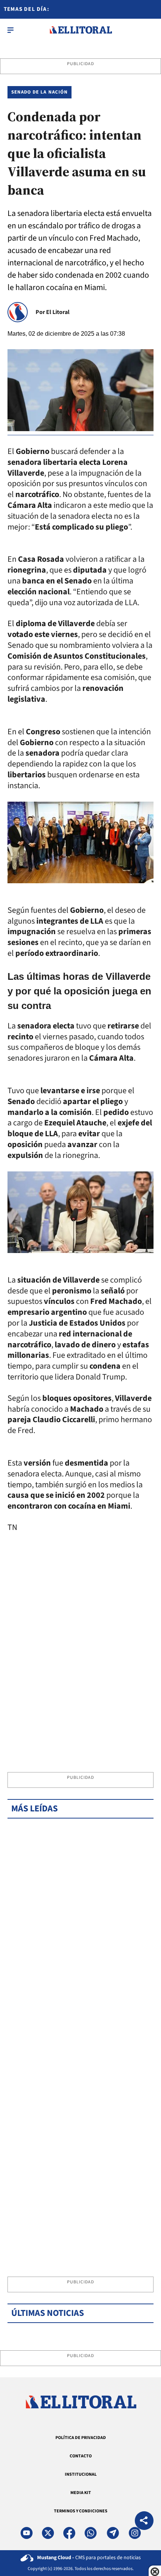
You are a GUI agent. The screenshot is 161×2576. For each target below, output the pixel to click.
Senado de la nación (40, 92)
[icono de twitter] (48, 2533)
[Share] (144, 2522)
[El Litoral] (81, 30)
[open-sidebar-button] (10, 30)
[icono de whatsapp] (91, 2533)
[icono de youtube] (27, 2533)
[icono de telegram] (113, 2533)
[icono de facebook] (69, 2533)
